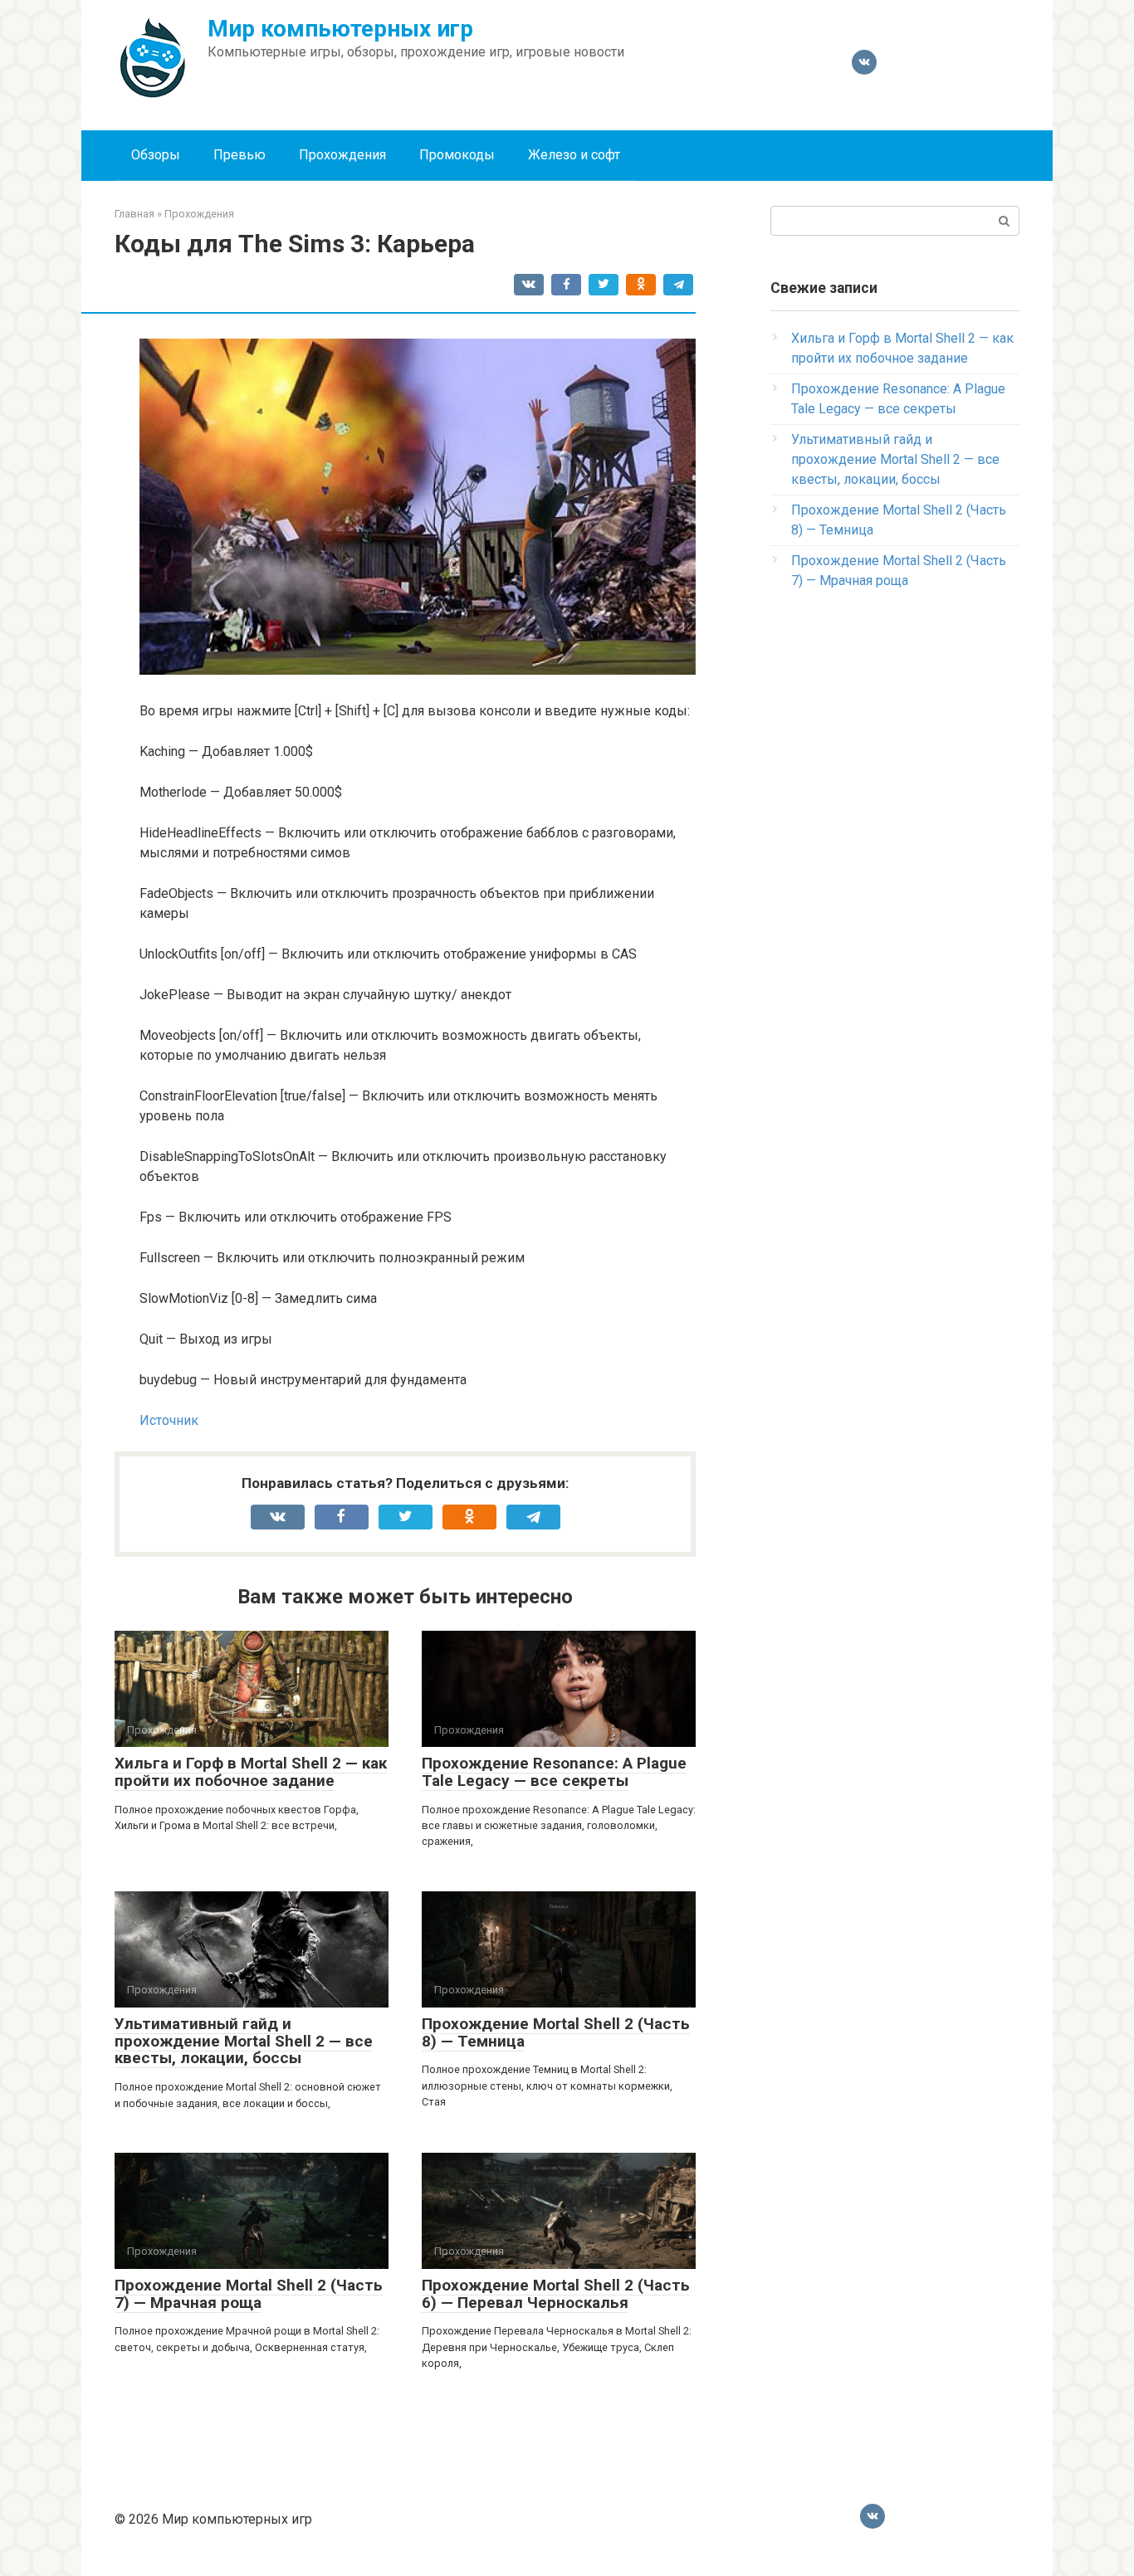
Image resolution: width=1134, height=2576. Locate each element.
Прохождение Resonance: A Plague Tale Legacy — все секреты (554, 1772)
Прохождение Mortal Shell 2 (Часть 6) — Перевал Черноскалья (556, 2294)
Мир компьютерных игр (340, 29)
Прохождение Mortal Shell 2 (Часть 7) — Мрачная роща (249, 2294)
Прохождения (342, 155)
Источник (169, 1420)
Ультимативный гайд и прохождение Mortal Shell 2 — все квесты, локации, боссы (244, 2041)
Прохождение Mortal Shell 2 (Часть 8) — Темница (556, 2032)
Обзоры (156, 155)
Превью (240, 155)
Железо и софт (574, 155)
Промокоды (457, 155)
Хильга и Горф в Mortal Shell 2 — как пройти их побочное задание (251, 1772)
